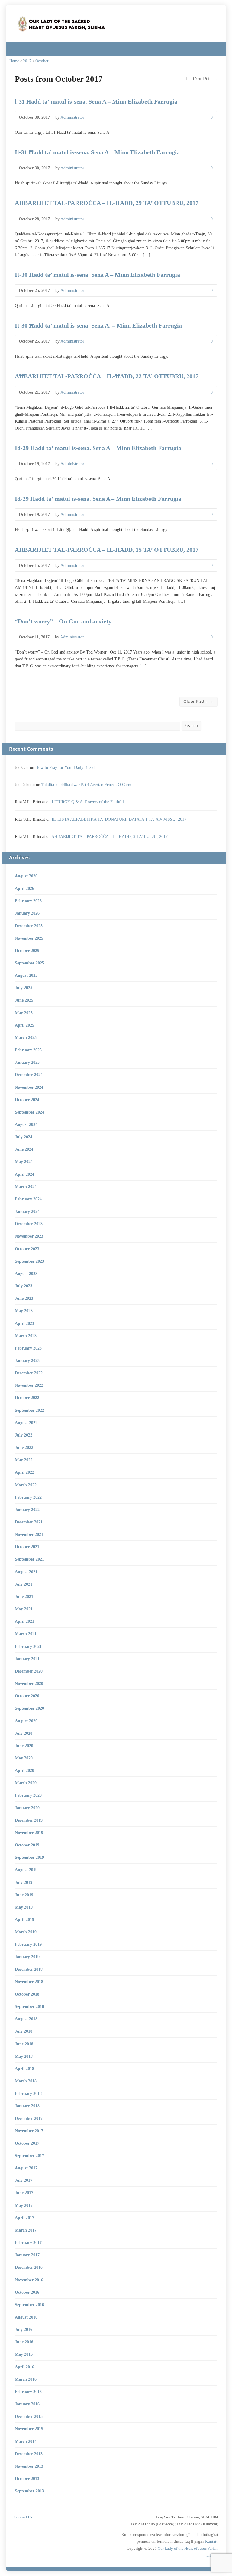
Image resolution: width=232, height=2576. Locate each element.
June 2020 (24, 1746)
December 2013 (29, 2454)
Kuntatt (211, 2541)
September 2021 (29, 1559)
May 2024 (24, 1162)
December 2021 (29, 1522)
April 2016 (24, 2367)
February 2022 (28, 1497)
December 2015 (29, 2416)
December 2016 (29, 2267)
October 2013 (27, 2479)
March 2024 (26, 1187)
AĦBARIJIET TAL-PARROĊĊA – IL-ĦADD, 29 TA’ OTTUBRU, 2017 (107, 203)
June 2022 (24, 1447)
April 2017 (24, 2218)
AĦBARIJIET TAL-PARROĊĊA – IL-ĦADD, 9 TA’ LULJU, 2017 (110, 836)
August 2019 (26, 1870)
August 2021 (26, 1572)
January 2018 (27, 2106)
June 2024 (24, 1149)
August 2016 (26, 2317)
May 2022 (24, 1460)
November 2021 (29, 1534)
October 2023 (27, 1249)
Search (191, 725)
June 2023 (24, 1298)
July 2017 (24, 2180)
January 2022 (27, 1510)
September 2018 (29, 2006)
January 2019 (27, 1957)
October (42, 61)
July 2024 (24, 1137)
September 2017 (29, 2156)
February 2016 (28, 2392)
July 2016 (24, 2329)
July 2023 (24, 1286)
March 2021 (26, 1634)
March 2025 (26, 1037)
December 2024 (29, 1075)
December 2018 (29, 1969)
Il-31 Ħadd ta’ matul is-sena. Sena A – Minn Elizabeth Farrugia (97, 152)
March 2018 (26, 2081)
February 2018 (28, 2093)
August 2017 (26, 2168)
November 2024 (29, 1087)
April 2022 (24, 1472)
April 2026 (24, 888)
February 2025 (28, 1050)
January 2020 (27, 1808)
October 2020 (27, 1696)
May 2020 (24, 1758)
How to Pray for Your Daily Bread (65, 767)
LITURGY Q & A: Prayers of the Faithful (88, 802)
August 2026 (26, 876)
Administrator (72, 117)
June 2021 (24, 1596)
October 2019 (27, 1845)
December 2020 (29, 1671)
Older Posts (198, 701)
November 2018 (29, 1982)
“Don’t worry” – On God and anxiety (63, 621)
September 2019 (29, 1857)
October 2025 (27, 951)
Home (14, 61)
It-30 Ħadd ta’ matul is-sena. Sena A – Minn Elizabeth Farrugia (97, 275)
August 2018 (26, 2019)
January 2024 (27, 1211)
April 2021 (24, 1621)
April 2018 (24, 2069)
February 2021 (28, 1646)
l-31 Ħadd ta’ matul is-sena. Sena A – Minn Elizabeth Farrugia (96, 101)
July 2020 (24, 1733)
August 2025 (26, 975)
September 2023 (29, 1261)
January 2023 (27, 1360)
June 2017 (24, 2193)
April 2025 (24, 1025)
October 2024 (27, 1100)
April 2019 (24, 1919)
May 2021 (24, 1609)
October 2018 (27, 1994)
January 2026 (27, 913)
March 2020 (26, 1783)
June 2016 (24, 2342)
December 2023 (29, 1224)
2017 (27, 61)
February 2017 (28, 2242)
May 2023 (24, 1311)
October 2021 (27, 1547)
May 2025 (24, 1013)
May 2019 (24, 1907)
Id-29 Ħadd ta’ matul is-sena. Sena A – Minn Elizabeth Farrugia (98, 448)
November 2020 (29, 1683)
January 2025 (27, 1062)
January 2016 (27, 2404)
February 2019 (28, 1944)
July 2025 (24, 988)
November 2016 (29, 2280)
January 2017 (27, 2255)
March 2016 (26, 2379)
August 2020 (26, 1721)
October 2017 (27, 2143)
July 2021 (24, 1584)
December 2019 (29, 1820)
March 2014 (26, 2441)
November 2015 (29, 2429)
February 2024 (28, 1199)
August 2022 (26, 1423)
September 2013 (29, 2491)
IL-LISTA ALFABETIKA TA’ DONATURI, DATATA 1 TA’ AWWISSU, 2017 (119, 819)
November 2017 (29, 2131)
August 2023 (26, 1274)
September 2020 (29, 1708)
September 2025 (29, 963)
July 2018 (24, 2031)
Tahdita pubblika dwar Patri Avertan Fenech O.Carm (86, 785)
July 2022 (24, 1435)
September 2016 (29, 2305)
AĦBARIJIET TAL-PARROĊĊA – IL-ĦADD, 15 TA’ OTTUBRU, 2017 (107, 550)
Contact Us (23, 2517)
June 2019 (24, 1895)
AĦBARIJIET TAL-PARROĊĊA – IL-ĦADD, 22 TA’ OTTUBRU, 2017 (107, 376)
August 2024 (26, 1124)
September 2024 (29, 1112)
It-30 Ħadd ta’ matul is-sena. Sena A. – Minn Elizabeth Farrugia (98, 325)
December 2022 (29, 1373)
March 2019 (26, 1932)
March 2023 (26, 1336)
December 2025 (29, 926)
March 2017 (26, 2230)
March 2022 (26, 1485)
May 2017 (24, 2205)
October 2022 (27, 1398)
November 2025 (29, 938)
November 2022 (29, 1385)
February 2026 (28, 901)
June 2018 (24, 2044)
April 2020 (24, 1770)
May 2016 (24, 2354)
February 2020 (28, 1795)
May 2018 (24, 2056)
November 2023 (29, 1236)
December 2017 (29, 2118)
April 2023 (24, 1323)
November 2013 (29, 2466)
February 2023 (28, 1348)
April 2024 (24, 1174)
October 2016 (27, 2292)
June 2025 (24, 1000)
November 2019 (29, 1833)
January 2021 (27, 1659)
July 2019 (24, 1882)
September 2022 (29, 1410)
